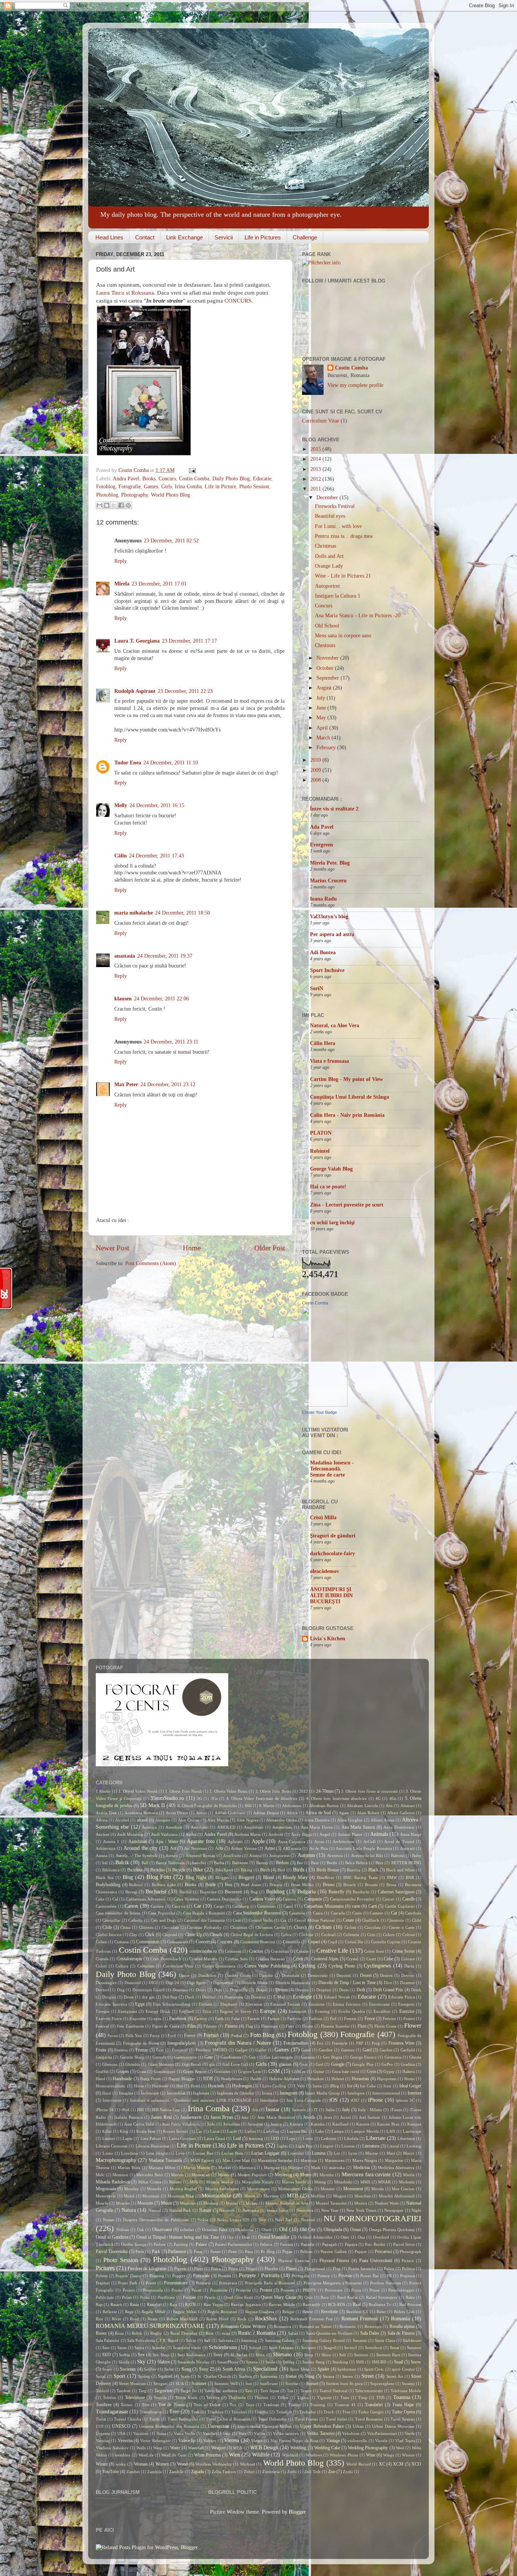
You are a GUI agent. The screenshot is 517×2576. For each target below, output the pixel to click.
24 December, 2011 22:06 (161, 999)
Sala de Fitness (401, 2333)
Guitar (319, 2071)
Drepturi (324, 1990)
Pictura (408, 2261)
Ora (230, 2237)
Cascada (338, 1913)
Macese (372, 2153)
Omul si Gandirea (112, 2237)
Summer (199, 2383)
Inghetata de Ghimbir (236, 2093)
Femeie (350, 2019)
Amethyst (174, 1827)
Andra (191, 1834)
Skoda (124, 2362)
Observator (162, 2230)
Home (192, 1248)
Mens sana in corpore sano (343, 636)
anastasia (125, 956)
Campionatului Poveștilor (352, 1899)
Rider (381, 2312)
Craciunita (280, 1951)
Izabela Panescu (128, 2117)
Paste (233, 2251)
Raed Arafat (348, 2297)
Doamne (407, 1983)
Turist (101, 2419)
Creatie (302, 1951)
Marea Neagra (365, 2160)
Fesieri (409, 2019)
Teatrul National (333, 2391)
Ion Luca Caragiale (304, 2100)
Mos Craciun (403, 2189)
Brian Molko (303, 1885)
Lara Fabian (151, 2138)
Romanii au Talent (315, 2326)
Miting (320, 2182)
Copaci (314, 1942)
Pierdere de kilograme (147, 2269)
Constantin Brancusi (258, 1942)
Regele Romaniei (222, 2312)
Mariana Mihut (162, 2168)
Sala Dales (370, 2333)
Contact (145, 237)
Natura (129, 2210)
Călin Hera (323, 1043)
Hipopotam (387, 2079)
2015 (316, 449)
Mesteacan (201, 2175)
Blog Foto (159, 1877)
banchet (199, 1863)
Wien (234, 2455)
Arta (219, 1848)
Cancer (388, 1899)
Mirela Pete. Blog (330, 863)
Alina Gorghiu (350, 1820)
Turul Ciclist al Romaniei (228, 2419)
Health (256, 2079)
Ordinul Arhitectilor (315, 2237)
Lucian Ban (203, 2153)
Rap (99, 2304)
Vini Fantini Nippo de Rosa (294, 2441)
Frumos (121, 2050)
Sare (106, 2348)
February (327, 748)
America (149, 1827)
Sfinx (260, 2355)
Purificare (166, 2297)
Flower (413, 2026)
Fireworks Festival (335, 506)
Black (373, 1870)
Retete (308, 2312)
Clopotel (170, 1935)
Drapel (262, 1990)
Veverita (125, 2441)
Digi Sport (196, 1983)
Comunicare (178, 1942)
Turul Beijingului (183, 2419)
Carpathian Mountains (324, 1906)
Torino (127, 2405)
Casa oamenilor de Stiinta (118, 1913)
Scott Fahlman (281, 2348)
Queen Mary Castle (278, 2297)
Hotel (195, 2086)
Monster (328, 2189)
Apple (258, 1841)
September (329, 678)
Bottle (210, 1885)
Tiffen (283, 2397)
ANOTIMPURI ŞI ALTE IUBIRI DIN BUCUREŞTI (331, 1595)
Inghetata (201, 2093)
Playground (315, 2269)
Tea (290, 2391)
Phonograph (410, 2251)
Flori (362, 2026)
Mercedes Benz (150, 2175)
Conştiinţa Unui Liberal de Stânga (350, 1097)
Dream (282, 1990)
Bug (254, 1892)
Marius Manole (197, 2168)
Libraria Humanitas (152, 2146)
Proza (356, 2290)
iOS (333, 2100)
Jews (328, 2117)
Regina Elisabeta (260, 2312)
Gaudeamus (231, 2057)
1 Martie (103, 1791)
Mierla (409, 2175)
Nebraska (251, 2210)
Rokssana (143, 293)
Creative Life (332, 1951)
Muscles (123, 2203)
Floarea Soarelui (335, 2026)
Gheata (415, 2057)
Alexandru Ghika (281, 1820)
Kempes (414, 2124)
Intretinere (269, 2100)
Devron (408, 1975)
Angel (325, 1834)
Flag (249, 2026)
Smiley (289, 2362)
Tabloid (102, 2391)
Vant (227, 2433)
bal (105, 1863)
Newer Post (112, 1248)
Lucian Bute (232, 2153)
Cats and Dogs (163, 1920)
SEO (107, 2355)
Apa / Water (167, 1842)
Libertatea (406, 2138)
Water (175, 2448)
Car (198, 1906)
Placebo (271, 2269)
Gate (209, 2057)
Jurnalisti (255, 2124)
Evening (322, 2011)
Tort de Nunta (171, 2405)
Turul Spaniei (403, 2419)
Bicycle (179, 1870)
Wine (371, 2455)
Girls (167, 487)
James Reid (161, 2117)
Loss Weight (157, 2153)
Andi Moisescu (130, 1834)
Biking (247, 1870)
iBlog (334, 2086)
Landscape (412, 2131)
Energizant (128, 2011)
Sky (141, 2362)
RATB (190, 2304)
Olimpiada (333, 2230)
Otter (345, 2237)
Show (326, 2355)
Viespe (257, 2441)
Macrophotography (116, 2160)
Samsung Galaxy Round (324, 2340)
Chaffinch (371, 1920)
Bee (300, 1863)
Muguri (340, 2196)
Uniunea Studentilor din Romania (169, 2426)
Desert (366, 1975)
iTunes (396, 2110)
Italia (330, 2110)
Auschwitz (232, 1856)
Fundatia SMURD (211, 2050)
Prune (375, 2290)
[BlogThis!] (107, 505)
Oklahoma (244, 2230)
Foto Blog (262, 2035)
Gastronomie (185, 2057)
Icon (387, 2086)
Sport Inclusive (327, 970)
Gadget (241, 2050)
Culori (101, 1966)
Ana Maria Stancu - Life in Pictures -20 (358, 616)
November (328, 658)
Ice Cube (368, 2086)
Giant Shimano (161, 2064)
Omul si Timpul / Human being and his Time (178, 2237)
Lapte (128, 2138)
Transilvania (150, 2412)
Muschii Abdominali (397, 2196)
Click (150, 1935)
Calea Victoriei (186, 1899)
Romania (400, 2319)
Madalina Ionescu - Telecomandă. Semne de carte (332, 1469)
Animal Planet (350, 1834)
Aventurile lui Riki (367, 1856)
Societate (128, 2369)
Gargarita (104, 2057)
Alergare (163, 1820)
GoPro (387, 2064)
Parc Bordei (375, 2244)
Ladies (250, 2131)
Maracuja (309, 2160)
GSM (274, 2071)
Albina (102, 1820)
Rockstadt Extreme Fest (311, 2319)
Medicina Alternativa (396, 2168)
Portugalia (301, 2276)
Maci (391, 2153)
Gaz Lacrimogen (278, 2057)
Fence (370, 2019)
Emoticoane (379, 2004)
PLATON (321, 1133)
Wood (182, 2464)
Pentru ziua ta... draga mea (344, 536)
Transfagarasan (112, 2412)
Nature (205, 2210)
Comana (121, 1942)
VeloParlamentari (382, 2433)
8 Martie (267, 1806)
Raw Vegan (213, 2304)
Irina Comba (188, 487)
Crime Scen (374, 1951)
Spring (144, 2376)
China (125, 1927)
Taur (249, 2391)
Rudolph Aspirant (135, 691)
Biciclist (157, 1870)
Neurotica (305, 2210)
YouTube (111, 2472)
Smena (252, 2362)
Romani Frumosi (360, 2319)
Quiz (308, 2297)
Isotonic (299, 2110)
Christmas (325, 546)
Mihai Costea (150, 2182)
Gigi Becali (192, 2064)
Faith (219, 2019)
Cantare (157, 1906)
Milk (194, 2182)
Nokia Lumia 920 (233, 2220)
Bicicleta (135, 1870)
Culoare (408, 1959)
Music (167, 2203)
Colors (389, 1935)
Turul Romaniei (369, 2419)
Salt (207, 2340)
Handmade (122, 2079)
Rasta (134, 2304)
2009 (316, 770)
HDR (208, 2079)
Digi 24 (172, 1983)
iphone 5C (405, 2100)
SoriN (317, 988)
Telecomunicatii (369, 2391)
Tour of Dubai (207, 2405)
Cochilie (306, 1935)
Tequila (160, 2397)
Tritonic (261, 2412)
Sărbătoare (412, 2340)
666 (248, 1806)
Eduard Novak (337, 1997)
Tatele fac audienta (221, 2391)
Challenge (305, 237)
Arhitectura (106, 1848)
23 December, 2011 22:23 (185, 691)
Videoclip (187, 2441)
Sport (119, 2376)
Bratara (276, 1885)
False (236, 2019)
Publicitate (105, 2297)
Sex (141, 2355)
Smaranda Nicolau (194, 2362)
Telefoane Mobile (406, 2391)
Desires (386, 1975)
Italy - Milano (370, 2110)
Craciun (256, 1951)
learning (256, 2138)
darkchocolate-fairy (332, 1554)
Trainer (294, 2405)
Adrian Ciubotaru (230, 1813)
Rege (129, 2312)
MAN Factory (202, 2160)
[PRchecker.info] (321, 263)
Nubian (123, 2230)
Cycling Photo (342, 1966)
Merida (177, 2175)
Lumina (319, 2153)
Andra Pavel (126, 479)
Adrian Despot (266, 1813)
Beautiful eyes (330, 516)
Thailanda (237, 2397)
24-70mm (325, 1791)
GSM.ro (299, 2071)
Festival (102, 2026)
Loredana (129, 2153)
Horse (139, 2086)
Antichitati (138, 1842)
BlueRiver (325, 1877)
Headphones (231, 2079)
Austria (255, 1856)
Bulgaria (307, 1892)
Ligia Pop (304, 2146)
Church (300, 1927)
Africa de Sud (318, 1813)
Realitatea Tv (380, 2304)
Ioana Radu (323, 899)
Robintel (320, 1151)
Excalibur (382, 2011)
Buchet (185, 1892)
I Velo (299, 2086)
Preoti (151, 2283)
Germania (393, 2057)
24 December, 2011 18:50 (183, 913)
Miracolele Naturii (258, 2182)
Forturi (211, 2035)
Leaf (237, 2138)
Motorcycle (106, 2196)
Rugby (156, 2333)
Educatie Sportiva (111, 2004)
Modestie (407, 2182)
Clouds (216, 1935)
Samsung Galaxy (280, 2340)
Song (186, 2369)
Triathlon (216, 2412)
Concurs (167, 479)
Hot (180, 2086)
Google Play (363, 2064)
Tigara (303, 2397)
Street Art (395, 2376)
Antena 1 (111, 1842)
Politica (408, 2269)
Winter (102, 2464)
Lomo (108, 2153)
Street (368, 2376)
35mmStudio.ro (167, 1798)
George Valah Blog (331, 1169)
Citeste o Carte (402, 1927)
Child (417, 1920)
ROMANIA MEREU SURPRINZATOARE (150, 2326)
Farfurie (294, 2019)
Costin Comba (134, 470)
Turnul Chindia (128, 2419)
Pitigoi (251, 2269)
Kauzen (363, 2124)
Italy (346, 2110)
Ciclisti (350, 1927)
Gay (252, 2057)
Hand (100, 2079)
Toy (233, 2405)
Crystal (352, 1959)
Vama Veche (185, 2433)
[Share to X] (114, 505)
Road (134, 2319)
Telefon (110, 2397)
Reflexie (110, 2312)
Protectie (243, 2290)
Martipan (272, 2168)
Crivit (298, 1959)
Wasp (158, 2448)
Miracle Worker (220, 2182)
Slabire (164, 2362)
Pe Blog (268, 2251)
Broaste (371, 1885)
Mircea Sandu (294, 2182)
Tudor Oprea (403, 2412)
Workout (248, 2464)
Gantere (348, 2050)
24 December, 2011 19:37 (165, 956)
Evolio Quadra (351, 2011)
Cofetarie (351, 1935)
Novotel (308, 2220)
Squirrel (165, 2376)
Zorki (348, 2472)
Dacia (409, 1966)
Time (345, 2397)
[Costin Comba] (325, 1405)
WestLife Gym (174, 2455)
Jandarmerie (191, 2117)
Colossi (409, 1935)
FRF (360, 2043)
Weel (400, 2448)
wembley (123, 2455)
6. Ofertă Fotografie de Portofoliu (207, 1806)
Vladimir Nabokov (112, 2448)
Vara (242, 2433)
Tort (146, 2405)
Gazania (308, 2057)
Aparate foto (201, 1841)
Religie (288, 2312)
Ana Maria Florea (317, 1827)
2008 (316, 780)
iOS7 (355, 2100)
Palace (201, 2244)
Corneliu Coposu (386, 1942)
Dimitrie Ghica (254, 1983)
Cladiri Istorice (109, 1935)
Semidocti (374, 2348)
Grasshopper (165, 2071)
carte (356, 1906)
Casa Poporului (162, 1913)
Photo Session (254, 487)
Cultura (122, 1966)
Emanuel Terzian (285, 2004)
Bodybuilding (108, 1885)
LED (275, 2138)
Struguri (160, 2383)
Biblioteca (111, 1870)
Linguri (327, 2146)
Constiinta (291, 1942)
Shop (309, 2355)
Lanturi (109, 2138)
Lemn (308, 2138)
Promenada (153, 2290)
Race (325, 2297)
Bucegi (131, 1892)
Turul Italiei (336, 2419)
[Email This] (100, 505)
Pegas (287, 2251)
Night (416, 2210)
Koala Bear (146, 2131)
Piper (199, 2269)
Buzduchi (361, 1892)
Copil (332, 1942)
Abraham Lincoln (362, 1806)
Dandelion (207, 1975)
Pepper (361, 2251)
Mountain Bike (181, 2196)
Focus (113, 2036)
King (124, 2131)
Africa (292, 1813)
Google (338, 2064)
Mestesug (283, 2175)
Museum (145, 2203)
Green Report (195, 2071)
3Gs (214, 1798)
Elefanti (206, 2004)
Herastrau (360, 2079)
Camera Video (262, 1899)
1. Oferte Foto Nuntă (183, 1791)
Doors (201, 1990)
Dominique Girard (149, 1990)
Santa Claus (385, 2340)
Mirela (122, 584)
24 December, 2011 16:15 (157, 805)
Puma (145, 2297)
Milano (175, 2182)
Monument (353, 2189)
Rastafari (154, 2304)
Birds (299, 1870)
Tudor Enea (128, 763)
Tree (174, 2412)
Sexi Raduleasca (192, 2355)
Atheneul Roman (200, 1856)
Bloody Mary (295, 1877)
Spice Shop (300, 2369)
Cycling (307, 1966)
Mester (224, 2175)
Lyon (353, 2153)
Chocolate (170, 1927)
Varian (260, 2433)
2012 (316, 479)
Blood (269, 1877)
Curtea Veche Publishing (267, 1966)
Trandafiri (374, 2405)
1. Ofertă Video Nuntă (138, 1791)
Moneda (154, 2189)
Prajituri (103, 2283)
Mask (316, 2168)
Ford (172, 2036)
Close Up (193, 1935)
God (319, 2064)
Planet (291, 2269)
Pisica (216, 2269)
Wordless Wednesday (213, 2464)
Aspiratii (407, 1848)
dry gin (148, 1997)
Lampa (338, 2131)
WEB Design (264, 2448)
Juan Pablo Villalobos (181, 2124)
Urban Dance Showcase (393, 2426)
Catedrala (413, 1913)
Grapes (123, 2071)
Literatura (371, 2146)
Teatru (306, 2391)
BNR (410, 1877)
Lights (282, 2146)
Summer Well (226, 2383)
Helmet (338, 2079)
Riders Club (404, 2312)
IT (316, 2110)
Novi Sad (284, 2220)
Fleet (290, 2026)
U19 (100, 2426)
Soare (107, 2369)
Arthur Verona (244, 1848)
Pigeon (180, 2269)
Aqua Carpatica (292, 1842)
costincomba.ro (203, 1951)
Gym (371, 2071)
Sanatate (360, 2340)
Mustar (232, 2203)
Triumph (284, 2412)
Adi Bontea (323, 953)
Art (173, 1848)
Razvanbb (311, 2304)
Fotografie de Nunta (141, 2043)
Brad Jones (251, 1885)
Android (276, 1834)
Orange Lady (329, 566)
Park (156, 2251)
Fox (320, 2043)
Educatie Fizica (402, 1997)
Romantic (348, 2326)
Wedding (298, 2448)
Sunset (312, 2383)
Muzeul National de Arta (287, 2203)
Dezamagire (106, 1983)
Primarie (203, 2283)
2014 (316, 459)
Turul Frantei (307, 2419)
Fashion (316, 2019)
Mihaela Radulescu (113, 2182)
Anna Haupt (411, 1834)
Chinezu (146, 1927)
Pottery (324, 2276)
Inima (267, 2093)
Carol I (290, 1906)
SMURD (379, 2362)
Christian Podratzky (204, 1927)
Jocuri (346, 2117)
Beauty (262, 1863)
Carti (373, 1906)
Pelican (306, 2251)
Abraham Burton (324, 1806)
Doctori (102, 1990)
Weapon (218, 2448)
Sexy (218, 2355)
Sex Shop (161, 2355)
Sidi (343, 2355)
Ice (350, 2086)
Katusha (318, 2124)
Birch (265, 1870)
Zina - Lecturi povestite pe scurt (347, 1205)
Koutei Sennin (176, 2131)
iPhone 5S (105, 2110)
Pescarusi (383, 2251)
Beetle (332, 1863)
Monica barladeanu (222, 2189)
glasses (285, 2064)
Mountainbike (216, 2196)
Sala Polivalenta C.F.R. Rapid (153, 2340)
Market (225, 2168)
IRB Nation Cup (166, 2110)
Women (162, 2464)
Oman (356, 2230)
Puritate (189, 2297)
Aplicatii (235, 1842)
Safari (293, 2333)
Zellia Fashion (224, 2472)
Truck (329, 2412)
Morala (378, 2189)
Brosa (391, 1885)
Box (229, 1885)
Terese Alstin (187, 2397)
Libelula (351, 2138)
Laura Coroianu (183, 2138)
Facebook (178, 2019)
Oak (141, 2230)
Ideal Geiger (410, 2086)
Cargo (219, 1906)
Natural (155, 2210)
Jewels (309, 2117)
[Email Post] (191, 470)
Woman (141, 2464)
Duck (190, 1997)
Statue (291, 2376)
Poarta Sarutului (362, 2269)
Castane (376, 1913)
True (346, 2412)
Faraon (274, 2019)
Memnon (120, 2175)
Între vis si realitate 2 (334, 809)
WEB (238, 2448)
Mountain (151, 2196)
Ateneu (172, 1856)
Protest (266, 2290)
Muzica (361, 2203)
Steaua (329, 2376)
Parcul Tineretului (112, 2251)
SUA (180, 2383)
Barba (219, 1863)
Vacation (141, 2433)
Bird (281, 1870)
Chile (107, 1927)
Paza (249, 2251)
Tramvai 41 (345, 2405)
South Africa (234, 2369)
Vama (161, 2433)
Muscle (102, 2203)
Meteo (306, 2175)
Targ (142, 2391)
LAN (391, 2131)
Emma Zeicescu (347, 2004)
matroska (337, 2168)
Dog (121, 1990)
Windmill (290, 2455)
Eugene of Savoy (236, 2011)
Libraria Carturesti (112, 2146)
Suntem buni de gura (344, 2383)
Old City (308, 2230)
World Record (358, 2464)
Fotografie (130, 487)
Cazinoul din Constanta (204, 1920)
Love (180, 2153)
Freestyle (340, 2043)
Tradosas (271, 2405)
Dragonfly (239, 1990)
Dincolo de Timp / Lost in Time (347, 1983)
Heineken (316, 2079)
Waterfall (196, 2448)
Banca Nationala (170, 1863)
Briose (329, 1885)
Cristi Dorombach (166, 1959)
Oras (246, 2237)
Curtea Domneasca (219, 1966)
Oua (361, 2237)
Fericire (389, 2019)
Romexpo (373, 2326)
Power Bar (370, 2276)
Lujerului (296, 2153)
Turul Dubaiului (273, 2419)
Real (357, 2304)
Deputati (344, 1975)
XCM (398, 2464)
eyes (157, 2019)
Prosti (196, 2290)
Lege (291, 2138)
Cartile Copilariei (400, 1906)
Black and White (400, 1870)
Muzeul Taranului (331, 2203)
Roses (101, 2333)
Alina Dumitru (317, 1820)
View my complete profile (355, 385)
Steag (310, 2376)
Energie (103, 2011)
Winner (408, 2455)
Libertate (376, 2138)
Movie (250, 2196)
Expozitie (138, 2019)
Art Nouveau (195, 1848)
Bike (198, 1870)
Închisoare (150, 2093)
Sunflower (269, 2383)
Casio (357, 1913)
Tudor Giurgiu (371, 2412)
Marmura (247, 2168)
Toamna (402, 2397)
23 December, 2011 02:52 (171, 541)
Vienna (231, 2440)
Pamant (287, 2244)
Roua (119, 2333)
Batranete (240, 1863)
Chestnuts (325, 645)
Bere (379, 1863)
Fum (160, 2050)
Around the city (140, 1848)
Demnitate (290, 1975)
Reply (121, 561)
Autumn (306, 1855)
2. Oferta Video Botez (228, 1791)
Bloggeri (246, 1877)
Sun (249, 2383)
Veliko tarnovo (286, 2433)
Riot (99, 2319)
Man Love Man (236, 2160)
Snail (399, 2362)
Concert (203, 1942)
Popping (157, 2276)
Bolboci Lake (164, 1885)
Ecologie (302, 1997)
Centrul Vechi (261, 1920)
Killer (107, 2131)
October (326, 668)
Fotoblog (106, 487)
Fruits (101, 2050)
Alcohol (122, 1820)
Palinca (266, 2244)
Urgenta (103, 2433)
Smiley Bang (314, 2362)
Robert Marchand (182, 2319)
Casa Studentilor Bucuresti (257, 1913)
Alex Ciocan (189, 1820)
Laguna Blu (297, 2131)
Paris (140, 2251)
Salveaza (226, 2340)
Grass (141, 2071)
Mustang (211, 2203)
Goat (304, 2064)
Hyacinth (216, 2086)
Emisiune (317, 2004)
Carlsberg (241, 1906)
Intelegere (356, 2093)
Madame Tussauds (166, 2160)
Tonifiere (104, 2405)
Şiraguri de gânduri (333, 1536)
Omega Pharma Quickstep (392, 2230)
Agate (344, 1813)
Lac (199, 2131)
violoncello (357, 2441)
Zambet (133, 2472)
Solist (169, 2369)
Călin (121, 856)
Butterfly (336, 1892)
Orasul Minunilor (274, 2237)
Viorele (381, 2441)
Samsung (249, 2340)
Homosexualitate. (111, 2086)
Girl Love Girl (235, 2064)
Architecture (343, 1842)
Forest (190, 2036)
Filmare (210, 2026)
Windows (314, 2455)
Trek (195, 2412)
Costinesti (233, 1951)
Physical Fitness (335, 2261)
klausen (123, 999)
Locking (414, 2146)
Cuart (371, 1959)
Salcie (191, 2340)
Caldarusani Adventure (146, 1899)
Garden (386, 2050)
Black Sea (105, 1877)
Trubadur (308, 2412)
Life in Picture (220, 487)
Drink (416, 1990)
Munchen (363, 2196)
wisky (121, 2464)
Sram (185, 2376)
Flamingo (269, 2026)
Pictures (105, 2268)
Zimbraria (271, 2472)
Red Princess (410, 2304)
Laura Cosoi (215, 2138)
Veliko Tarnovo (320, 2433)
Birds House (328, 1870)
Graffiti (102, 2071)
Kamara (296, 2124)
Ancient (103, 1834)
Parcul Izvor (404, 2244)
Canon (131, 1906)
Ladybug (271, 2131)
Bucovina (208, 1892)
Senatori (414, 2348)
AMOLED (226, 1827)
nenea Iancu (277, 2210)
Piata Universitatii (376, 2261)
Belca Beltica (356, 1863)
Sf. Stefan (239, 2355)
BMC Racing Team (360, 1877)
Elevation (254, 2004)
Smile (270, 2362)
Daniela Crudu (238, 1975)
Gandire (326, 2050)
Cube (389, 1959)
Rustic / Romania (257, 2333)
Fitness (231, 2026)
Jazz (245, 2117)
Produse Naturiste (386, 2283)
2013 (316, 469)
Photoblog (107, 495)
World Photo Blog (171, 495)
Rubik (137, 2333)
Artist (270, 1848)
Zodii (292, 2472)
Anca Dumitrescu (399, 1827)
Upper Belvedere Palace (322, 2426)
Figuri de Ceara (166, 2026)
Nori (262, 2220)
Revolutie (329, 2312)
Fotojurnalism (296, 2043)
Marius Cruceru (328, 881)
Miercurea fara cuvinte (366, 2175)
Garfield (408, 2050)
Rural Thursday (184, 2333)
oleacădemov (325, 1571)
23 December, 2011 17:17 (189, 641)
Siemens (361, 2355)
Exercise (407, 2011)
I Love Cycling (273, 2086)
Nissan (109, 2220)
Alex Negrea (248, 1820)
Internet (414, 2093)
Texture (213, 2397)
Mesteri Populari (252, 2175)
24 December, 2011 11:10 (171, 763)
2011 (316, 489)
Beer (315, 1863)
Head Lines (109, 237)
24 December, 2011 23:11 (171, 1042)
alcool (142, 1820)
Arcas (319, 1842)
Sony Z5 (207, 2369)
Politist (102, 2276)
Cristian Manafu (203, 1959)
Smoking (340, 2362)
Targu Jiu (189, 2391)
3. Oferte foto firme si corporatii (369, 1791)
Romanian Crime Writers (243, 2326)
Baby (417, 1856)
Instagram (289, 2093)
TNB (380, 2397)
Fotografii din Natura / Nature (238, 2043)
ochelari (187, 2230)
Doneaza (180, 1990)
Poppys (179, 2276)
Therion (261, 2397)
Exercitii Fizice (109, 2019)
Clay (133, 1935)
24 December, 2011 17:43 (157, 856)
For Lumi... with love (338, 526)
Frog (376, 2043)
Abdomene (292, 1806)
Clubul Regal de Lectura (252, 1935)
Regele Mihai (153, 2312)
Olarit (266, 2230)
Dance (184, 1975)
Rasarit (116, 2304)
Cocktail (329, 1935)
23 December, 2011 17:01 (159, 584)
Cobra (286, 1935)
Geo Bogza (332, 2057)
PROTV (310, 2290)
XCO (416, 2464)
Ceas (237, 1920)
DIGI (153, 1983)
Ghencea (110, 2064)
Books (149, 479)
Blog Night (196, 1877)
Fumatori (180, 2050)
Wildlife (261, 2455)
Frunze (142, 2050)
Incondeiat (176, 2093)
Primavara (228, 2283)
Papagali (329, 2244)
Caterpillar (111, 1920)
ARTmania (292, 1848)
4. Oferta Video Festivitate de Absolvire (262, 1798)
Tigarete (324, 2397)
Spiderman (347, 2369)
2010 (316, 760)
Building (275, 1892)
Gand (306, 2050)
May (322, 718)
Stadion (245, 2376)
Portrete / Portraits (259, 2276)
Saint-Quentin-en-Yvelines (329, 2333)
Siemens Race (388, 2355)
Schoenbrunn (223, 2347)
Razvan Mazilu (282, 2304)
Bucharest (156, 1892)
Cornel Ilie (354, 1942)
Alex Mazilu (218, 1820)
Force (155, 2036)
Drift (361, 1990)
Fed (333, 2019)
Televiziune (135, 2397)
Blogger (222, 1877)
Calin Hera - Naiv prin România (347, 1115)
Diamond (133, 1983)
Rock (242, 2319)
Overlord (381, 2237)
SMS (360, 2362)
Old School (327, 626)
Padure (160, 2244)
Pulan (127, 2297)
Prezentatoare (176, 2283)
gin (212, 2064)
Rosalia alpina (402, 2326)
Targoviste (163, 2391)
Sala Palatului (107, 2340)
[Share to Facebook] (121, 505)
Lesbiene (329, 2138)
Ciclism (323, 1927)
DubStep (170, 1997)
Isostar (273, 2109)
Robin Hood (217, 2319)
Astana (102, 1856)
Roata (153, 2319)
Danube (266, 1975)
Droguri (109, 1997)
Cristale (102, 1959)
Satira (139, 2348)
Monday (132, 2189)
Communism (148, 1942)
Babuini (398, 1856)
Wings (389, 2455)
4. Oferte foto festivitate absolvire (337, 1798)
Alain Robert (368, 1813)
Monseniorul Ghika (295, 2189)
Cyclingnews (377, 1966)
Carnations (266, 1906)
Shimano (282, 2355)
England (186, 2011)
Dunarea (258, 1997)
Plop (337, 2269)
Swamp (408, 2383)
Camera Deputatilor (224, 1899)
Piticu (233, 2269)
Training (318, 2405)
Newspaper (394, 2210)
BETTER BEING (406, 1863)
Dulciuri (209, 1997)
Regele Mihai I (186, 2312)
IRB (140, 2110)
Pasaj (198, 2251)
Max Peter (126, 1085)
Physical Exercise (294, 2261)
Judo (211, 2124)
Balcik (122, 1863)
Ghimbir (133, 2064)
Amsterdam (282, 1827)
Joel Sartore (370, 2117)
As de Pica (318, 1848)
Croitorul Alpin (325, 1959)
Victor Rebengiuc (155, 2441)
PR (389, 2276)
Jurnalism (232, 2124)
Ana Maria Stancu (358, 1827)
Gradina (408, 2064)
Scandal (159, 2348)
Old (283, 2229)
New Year (330, 2210)
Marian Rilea (129, 2168)
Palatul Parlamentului (234, 2244)
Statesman (269, 2376)
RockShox (266, 2319)
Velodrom (351, 2433)
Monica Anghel (183, 2189)
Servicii (224, 237)
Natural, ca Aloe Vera (335, 1026)
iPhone (375, 2100)
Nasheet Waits (387, 2203)
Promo (177, 2290)
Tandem (124, 2391)
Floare (308, 2026)
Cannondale (106, 1906)
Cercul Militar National (315, 1920)
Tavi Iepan (270, 2391)
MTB (293, 2196)
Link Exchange (185, 237)
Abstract (408, 1806)
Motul (129, 2196)
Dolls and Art (329, 556)
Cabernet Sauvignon (396, 1892)
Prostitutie (219, 2290)
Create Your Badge (319, 1412)
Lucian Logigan (266, 2153)
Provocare (334, 2290)
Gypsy (389, 2071)
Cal (115, 1899)
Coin (371, 1935)
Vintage (333, 2441)
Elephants (229, 2004)
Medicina (361, 2168)
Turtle (154, 2419)
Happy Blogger (182, 2079)
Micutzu (327, 2175)
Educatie (262, 479)
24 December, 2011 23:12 (168, 1085)
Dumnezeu (234, 1997)
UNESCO (121, 2426)
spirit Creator (403, 2369)
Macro (409, 2153)
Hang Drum (150, 2079)
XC (382, 2464)
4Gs (393, 1798)
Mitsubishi (343, 2182)
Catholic (135, 1920)
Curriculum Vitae (321, 421)
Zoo (332, 2472)
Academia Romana (141, 1813)
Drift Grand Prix (388, 1990)
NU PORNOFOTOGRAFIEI (372, 2219)
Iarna (317, 2086)
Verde (410, 2433)
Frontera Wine (401, 2043)
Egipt (140, 2004)
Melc (100, 2175)
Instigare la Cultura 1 (338, 596)
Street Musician (132, 2383)
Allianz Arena (382, 1820)
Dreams (302, 1990)
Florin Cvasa (385, 2026)
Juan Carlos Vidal (139, 2124)
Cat (394, 1913)
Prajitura (407, 2276)
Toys (250, 2405)
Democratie (318, 1975)
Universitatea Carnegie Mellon (265, 2426)
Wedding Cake (327, 2448)
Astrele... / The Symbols (137, 1856)
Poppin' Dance (128, 2276)
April (323, 728)
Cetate (348, 1920)
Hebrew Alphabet (284, 2079)
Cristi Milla (323, 1518)
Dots (218, 1990)
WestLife (146, 2455)
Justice (276, 2124)
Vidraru (210, 2441)
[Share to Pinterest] (128, 505)
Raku (410, 2297)
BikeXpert (224, 1870)
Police (389, 2269)
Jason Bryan (222, 2117)
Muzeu (252, 2203)
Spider (323, 2369)
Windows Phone (344, 2455)
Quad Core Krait (238, 2297)
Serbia (124, 2355)
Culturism (146, 1966)
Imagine (126, 2093)
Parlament (177, 2251)
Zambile (176, 2472)
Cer (283, 1920)
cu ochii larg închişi (332, 1223)
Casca (318, 1913)
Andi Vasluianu (164, 1834)
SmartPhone (228, 2362)
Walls (141, 2448)
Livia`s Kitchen (328, 1639)
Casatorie (297, 1913)
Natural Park (180, 2210)
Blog (128, 1877)
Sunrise (292, 2383)
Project (129, 2290)
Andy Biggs (301, 1834)
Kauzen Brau (388, 2124)
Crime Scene (403, 1951)
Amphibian (254, 1827)
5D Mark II (153, 1805)
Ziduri (249, 2472)
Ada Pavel (322, 827)
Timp (363, 2397)
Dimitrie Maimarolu (293, 1983)
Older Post (270, 1248)
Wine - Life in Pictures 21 (343, 576)
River (116, 2319)
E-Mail (279, 1997)
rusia (226, 2333)
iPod (125, 2110)
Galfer (261, 2050)
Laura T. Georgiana (137, 641)
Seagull (330, 2348)
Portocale (201, 2276)
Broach (350, 1885)
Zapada (198, 2472)
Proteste (287, 2290)
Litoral (393, 2146)
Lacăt (232, 2131)
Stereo (348, 2376)
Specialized (265, 2369)
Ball (145, 1863)
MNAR (384, 2182)
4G (378, 1798)
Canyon (179, 1906)
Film (192, 2026)
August (325, 688)
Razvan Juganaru (246, 2304)
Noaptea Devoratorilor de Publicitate (156, 2220)
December (328, 498)
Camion (290, 1899)
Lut (337, 2153)
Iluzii (107, 2093)
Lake (320, 2131)
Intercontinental (386, 2093)
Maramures (335, 2160)
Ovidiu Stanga (134, 2244)
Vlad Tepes (405, 2441)
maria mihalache (134, 913)
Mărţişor (295, 2168)
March (324, 738)
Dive (388, 1983)
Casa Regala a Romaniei (204, 1913)
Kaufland (340, 2124)
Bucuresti (233, 1892)
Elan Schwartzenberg (172, 2004)
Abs (389, 1806)
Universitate (219, 2426)
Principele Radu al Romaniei (270, 2283)
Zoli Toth (312, 2472)
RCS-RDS (337, 2304)
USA (121, 2433)
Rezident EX (357, 2312)
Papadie (308, 2244)
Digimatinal (223, 1983)
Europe (268, 2011)
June (322, 708)
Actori (201, 1813)
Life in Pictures (263, 237)
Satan (122, 2348)
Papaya (351, 2244)
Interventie (112, 2100)
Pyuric (210, 2297)
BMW (392, 1877)
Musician (188, 2203)
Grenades (222, 2071)
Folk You (134, 2036)
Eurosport (297, 2011)
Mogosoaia (106, 2189)
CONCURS (238, 301)
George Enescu (363, 2057)
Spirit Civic (374, 2369)
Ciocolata (373, 1927)
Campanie (313, 1899)
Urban (358, 2426)
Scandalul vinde (187, 2348)
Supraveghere (382, 2383)
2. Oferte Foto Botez (273, 1791)
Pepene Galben (334, 2251)
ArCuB (369, 1842)
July (322, 698)
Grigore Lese (249, 2071)
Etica (207, 2011)
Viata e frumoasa (329, 1061)
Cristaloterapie (129, 1959)
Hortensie (160, 2086)
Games (151, 487)
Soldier (150, 2369)
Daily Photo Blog (231, 479)
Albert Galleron (401, 1813)
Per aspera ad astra (332, 934)
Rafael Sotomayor (382, 2297)
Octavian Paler (215, 2230)
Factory (201, 2019)
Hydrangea (242, 2086)
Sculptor (309, 2348)
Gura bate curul (346, 2071)
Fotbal (237, 2036)
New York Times (361, 2210)
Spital (101, 2376)
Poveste (345, 2276)
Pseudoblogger (401, 2290)
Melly (121, 805)
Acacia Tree (106, 1813)
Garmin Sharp (132, 2057)
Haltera (409, 2071)
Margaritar (394, 2160)
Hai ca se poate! (328, 1187)
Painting (181, 2244)
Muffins (318, 2196)
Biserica (353, 1870)
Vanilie (209, 2433)
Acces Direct (177, 1813)
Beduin (282, 1863)
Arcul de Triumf (399, 1842)
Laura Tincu (110, 293)
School (255, 2348)
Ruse (210, 2333)
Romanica (282, 2326)
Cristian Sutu (236, 1959)
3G (199, 1798)
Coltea (101, 1942)
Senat (395, 2348)
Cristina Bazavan (270, 1959)
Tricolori (239, 2412)
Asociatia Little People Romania (364, 1848)
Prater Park (128, 2283)
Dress (344, 1990)
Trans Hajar (403, 2405)
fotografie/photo (182, 2043)
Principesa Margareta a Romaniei (333, 2283)
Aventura (335, 1856)
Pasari (216, 2251)
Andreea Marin (248, 1834)
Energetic (406, 2004)
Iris (255, 2110)
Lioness (348, 2146)
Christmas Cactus (270, 1927)
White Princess (208, 2455)
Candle (409, 1899)
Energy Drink (158, 2011)
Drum (129, 1997)
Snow (416, 2362)
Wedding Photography (368, 2448)
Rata (173, 2304)
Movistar (271, 2196)
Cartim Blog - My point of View (346, 1079)
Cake (100, 1899)
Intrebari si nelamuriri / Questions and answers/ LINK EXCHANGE (191, 2100)
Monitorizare (258, 2189)
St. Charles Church (214, 2376)
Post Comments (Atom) (151, 1263)
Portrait (224, 2276)
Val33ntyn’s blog (329, 917)
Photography (135, 495)
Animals (379, 1834)
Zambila (154, 2472)
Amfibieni (200, 1827)
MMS (365, 2182)
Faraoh (254, 2019)
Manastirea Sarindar (275, 2160)
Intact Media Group (322, 2093)
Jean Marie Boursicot (276, 2117)
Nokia (203, 2220)
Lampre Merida (365, 2131)
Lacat (215, 2131)
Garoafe (160, 2057)
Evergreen (322, 845)
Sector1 (351, 2348)
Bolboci (136, 1885)
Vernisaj (103, 2441)
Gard (367, 2050)
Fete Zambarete (131, 2026)
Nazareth (227, 2210)
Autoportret (327, 586)
